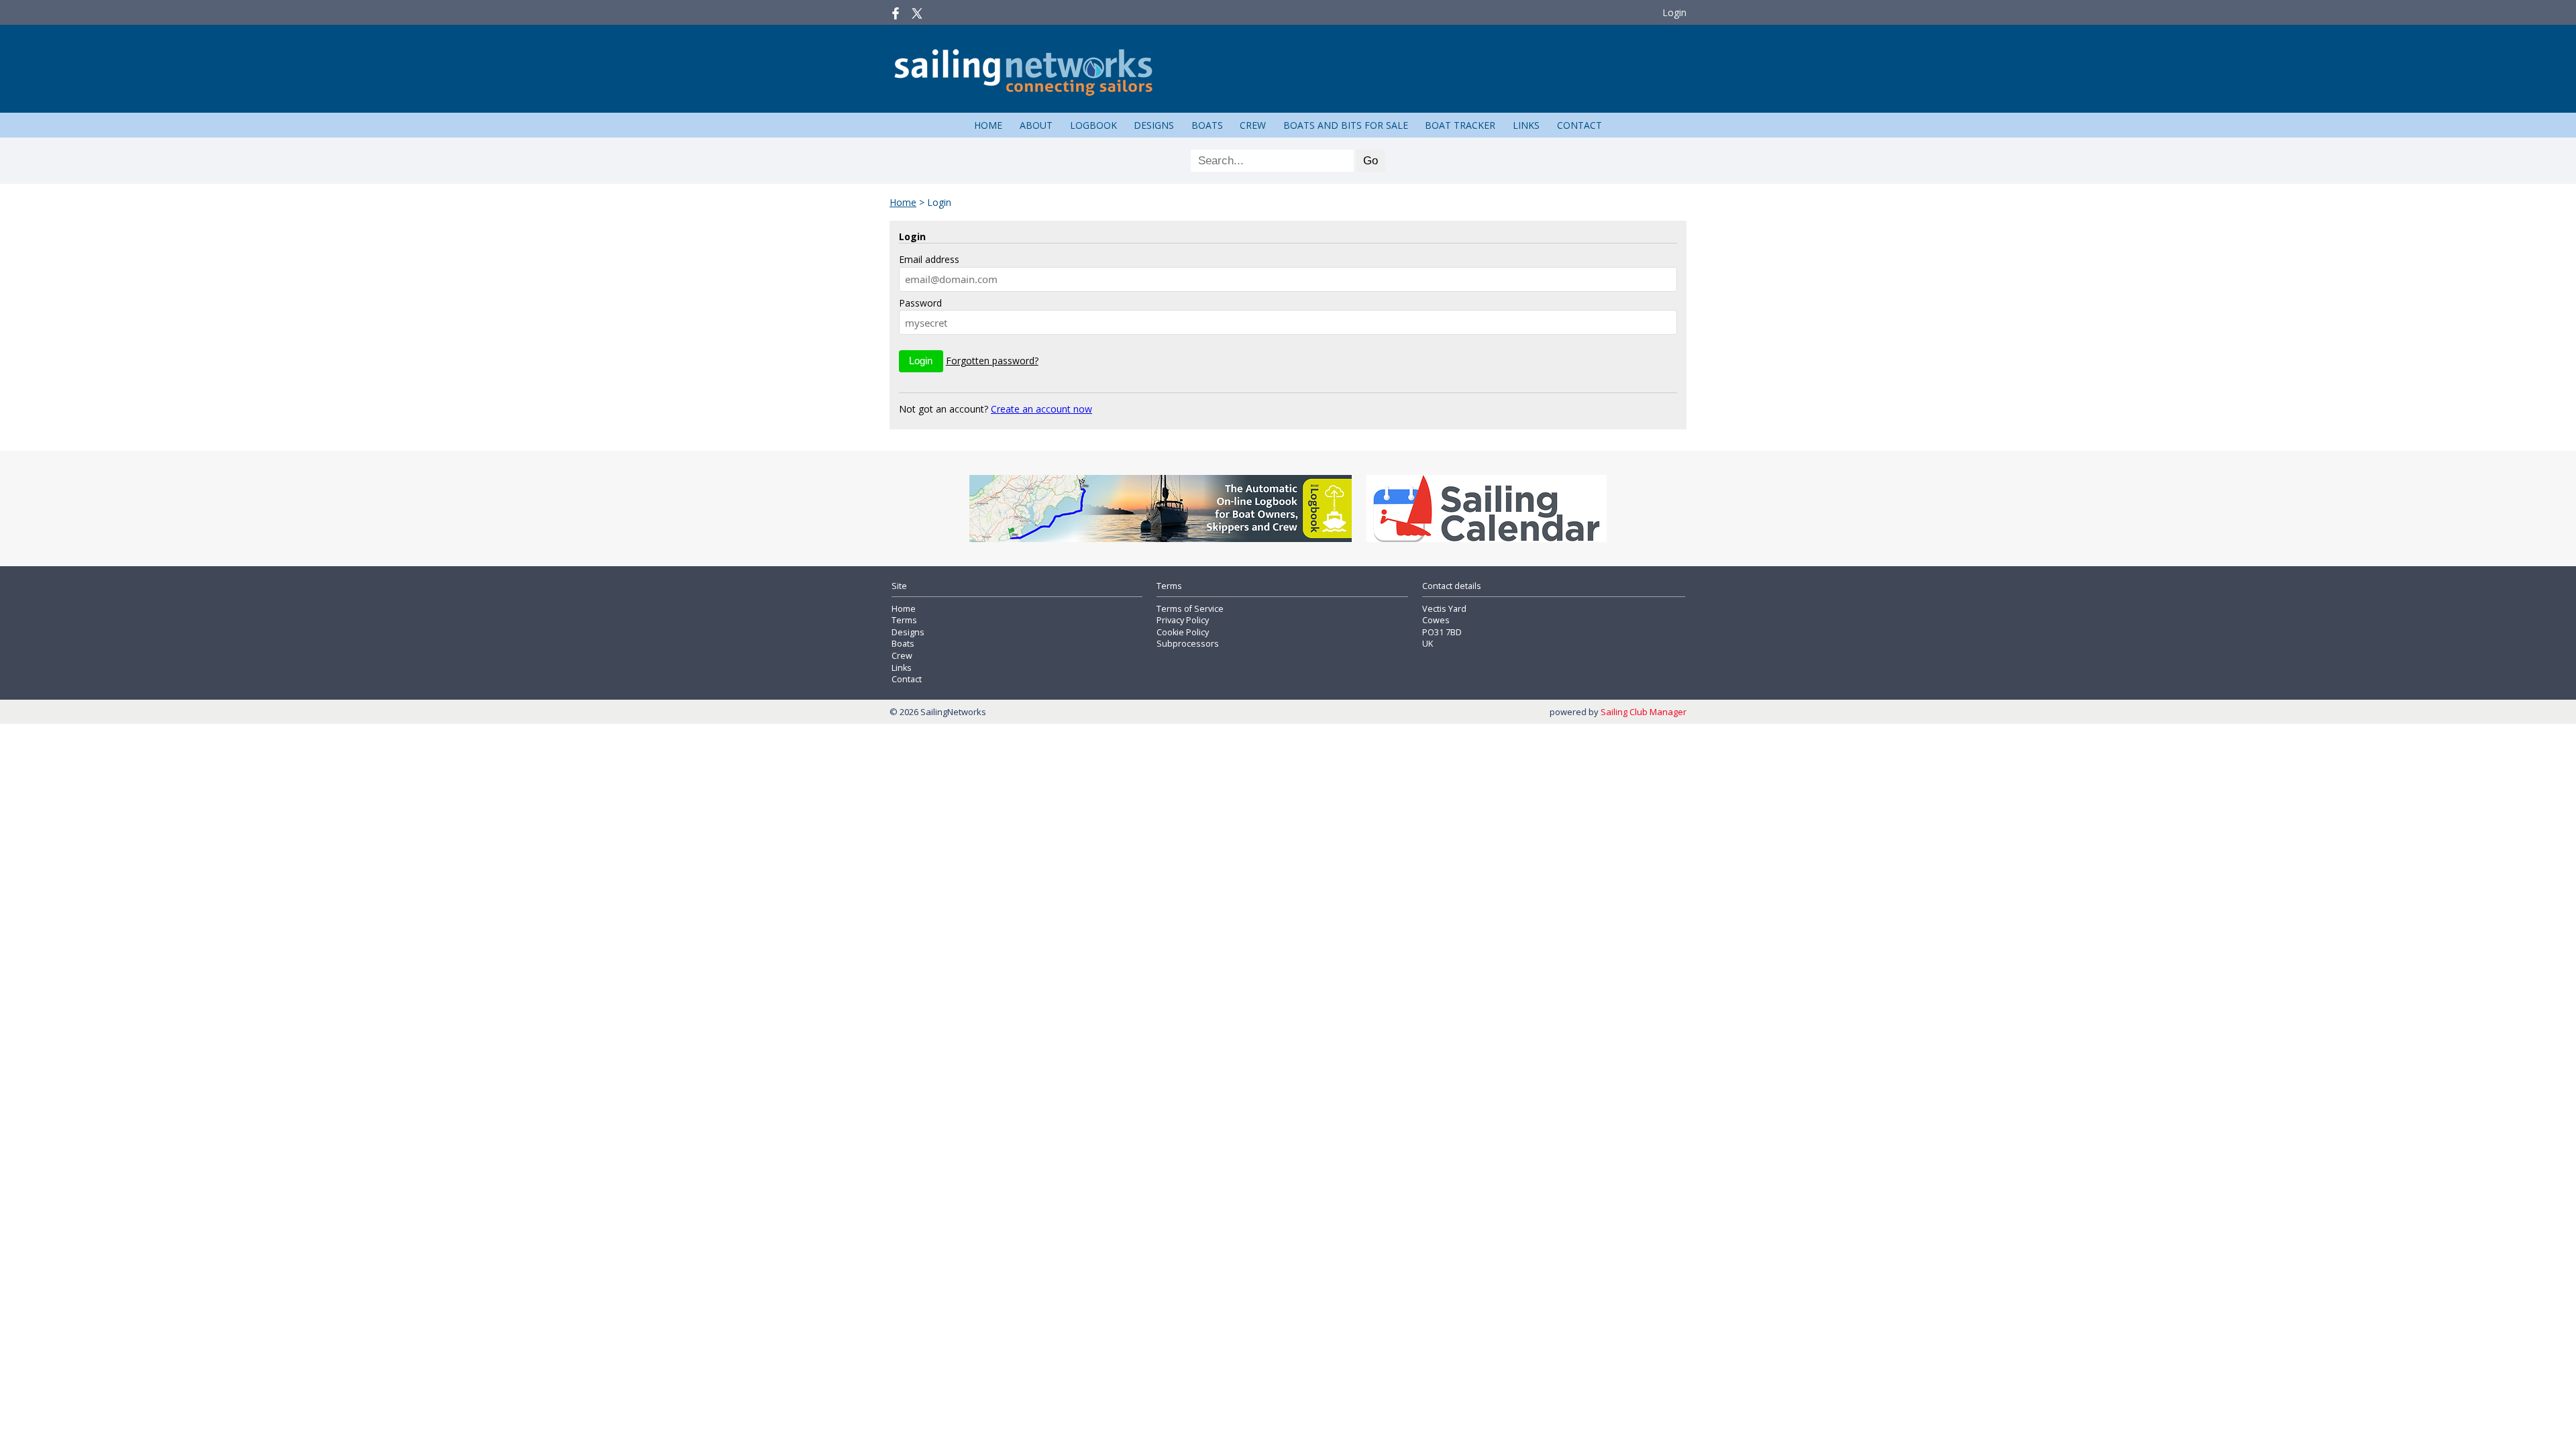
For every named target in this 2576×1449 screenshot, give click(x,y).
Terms (904, 620)
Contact (1579, 125)
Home (988, 125)
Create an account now (1041, 409)
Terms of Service (1190, 609)
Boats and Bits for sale (1346, 125)
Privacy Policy (1183, 620)
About (1036, 125)
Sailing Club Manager (1644, 712)
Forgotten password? (992, 361)
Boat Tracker (1460, 125)
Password (920, 303)
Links (1526, 125)
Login (1674, 12)
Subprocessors (1188, 644)
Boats (1207, 125)
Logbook (1093, 125)
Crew (1253, 125)
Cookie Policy (1183, 632)
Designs (1154, 125)
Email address (929, 259)
